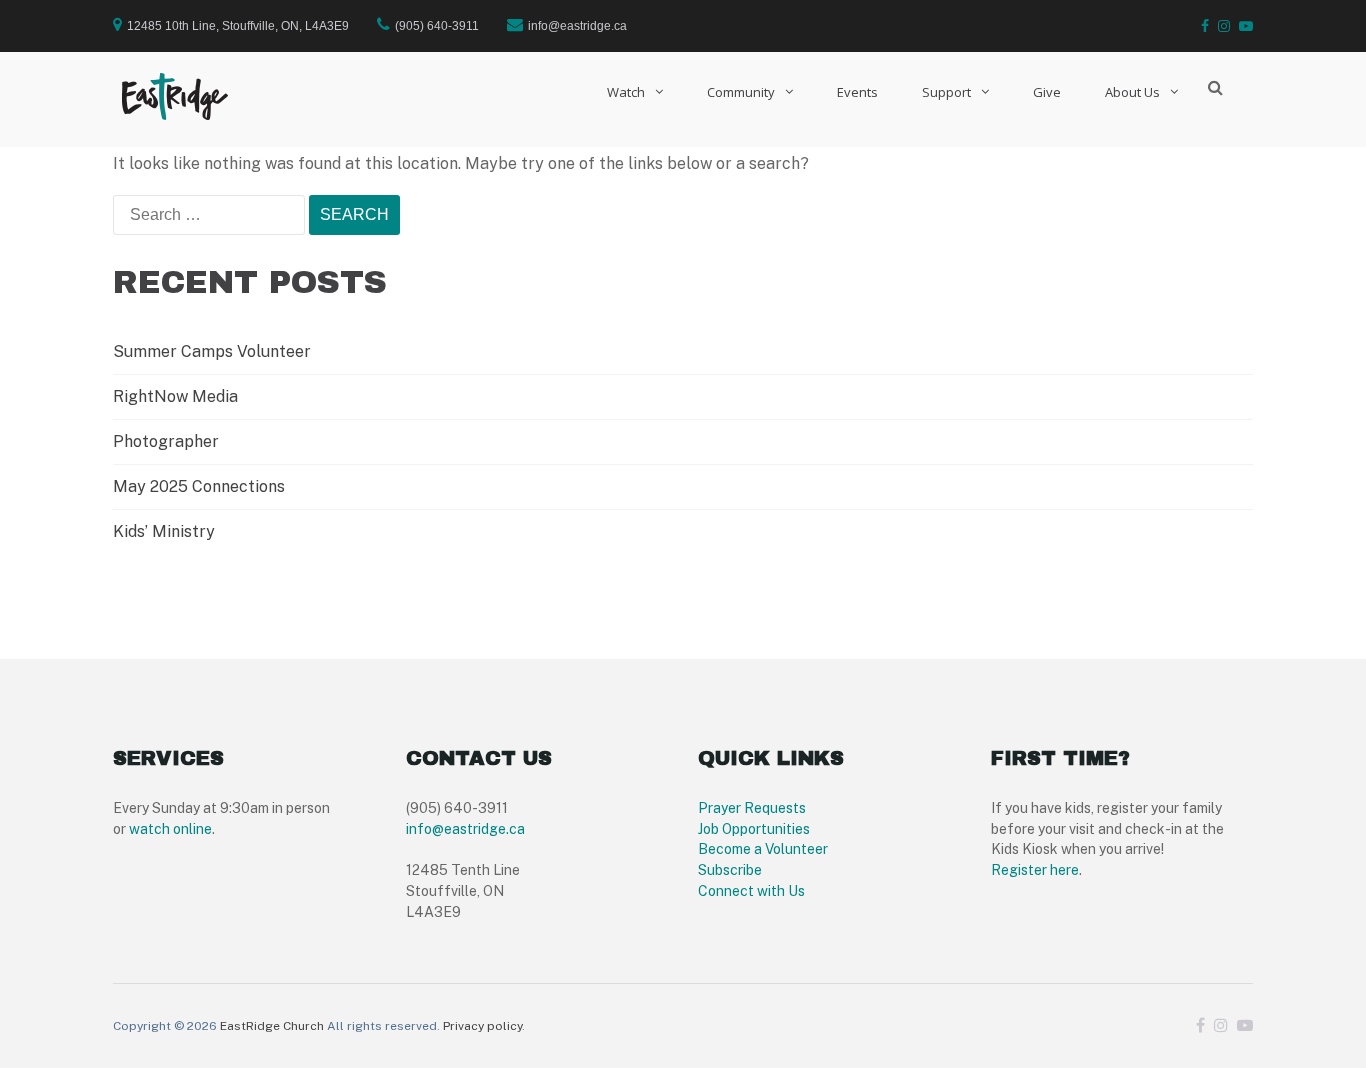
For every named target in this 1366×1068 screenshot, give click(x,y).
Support (946, 92)
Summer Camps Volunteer (212, 351)
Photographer (166, 441)
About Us (1132, 92)
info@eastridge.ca (465, 829)
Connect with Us (751, 891)
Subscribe (730, 870)
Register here (1035, 870)
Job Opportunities (754, 829)
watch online (170, 829)
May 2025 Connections (199, 486)
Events (857, 92)
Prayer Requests (752, 808)
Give (1047, 92)
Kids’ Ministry (164, 531)
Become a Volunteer (763, 849)
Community (741, 92)
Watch (626, 92)
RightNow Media (175, 396)
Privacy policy (482, 1026)
